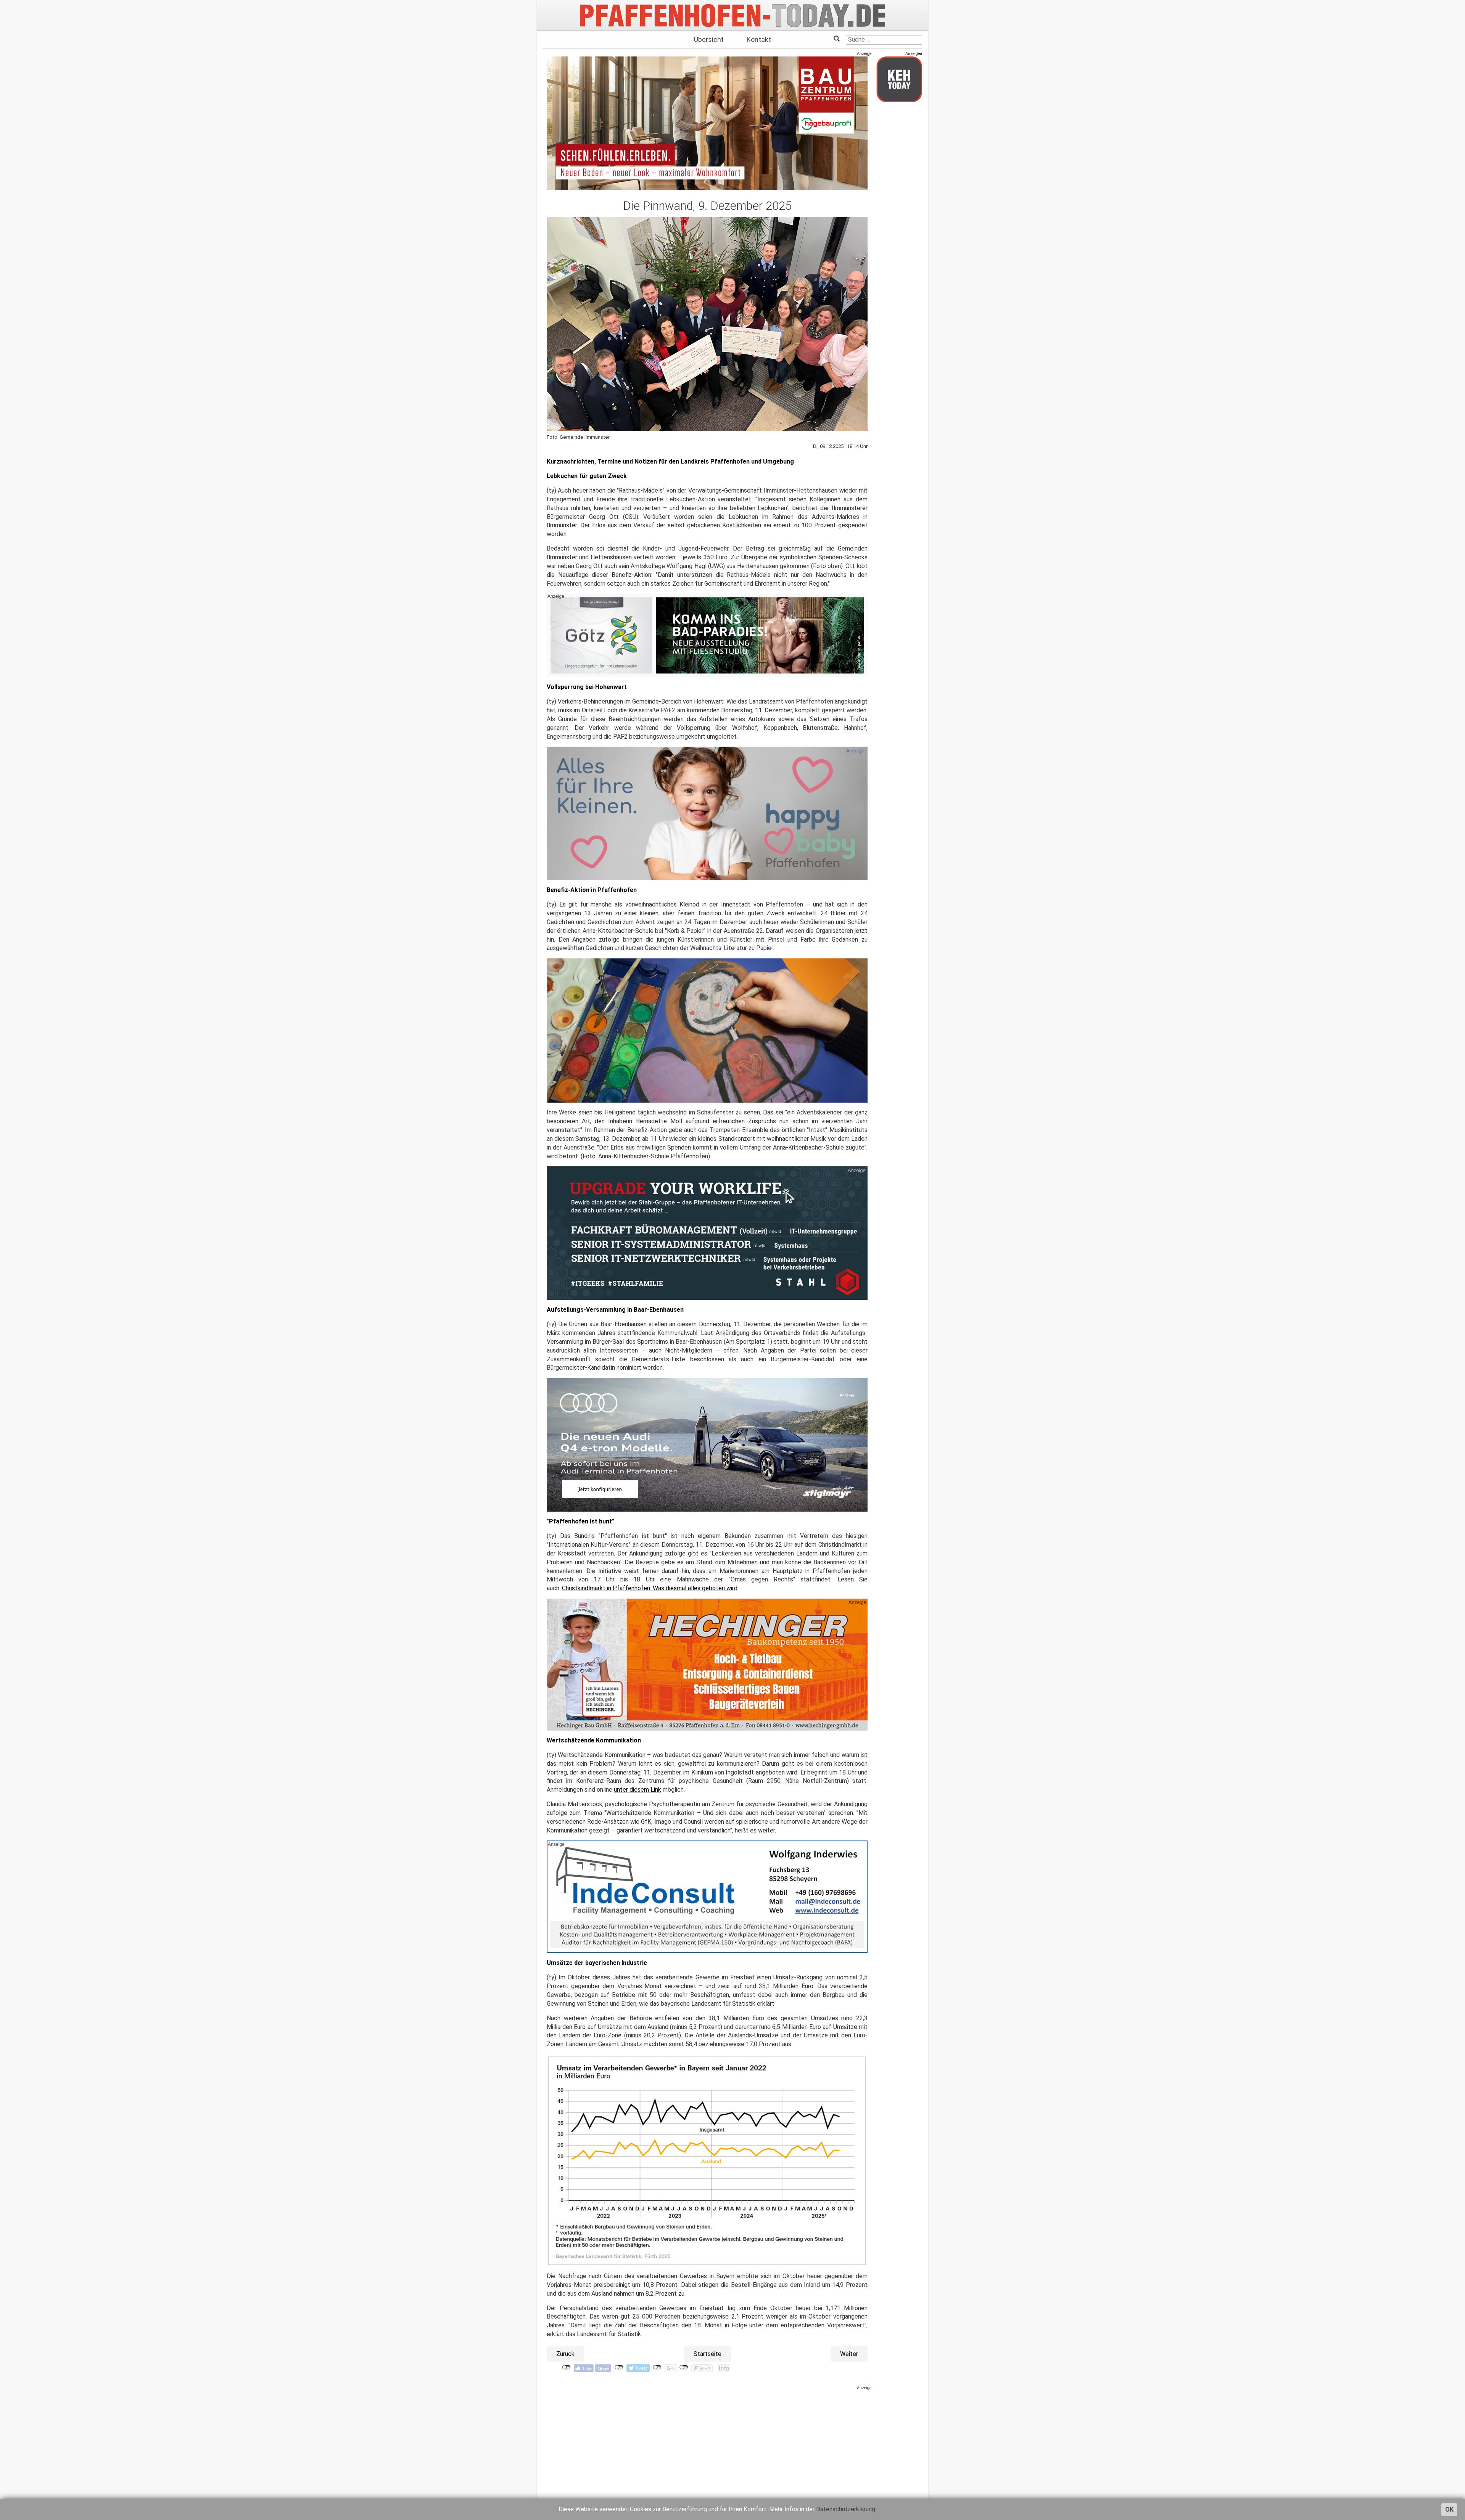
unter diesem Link (638, 1790)
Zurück (565, 2354)
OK (1449, 2510)
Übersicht (709, 39)
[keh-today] (899, 79)
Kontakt (759, 39)
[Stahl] (707, 1233)
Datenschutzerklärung (846, 2509)
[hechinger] (707, 1664)
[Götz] (707, 635)
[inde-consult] (707, 1897)
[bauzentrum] (707, 123)
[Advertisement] (707, 2444)
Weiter (849, 2354)
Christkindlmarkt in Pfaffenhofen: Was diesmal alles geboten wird (650, 1588)
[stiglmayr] (707, 1445)
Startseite (708, 2354)
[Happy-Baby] (707, 813)
